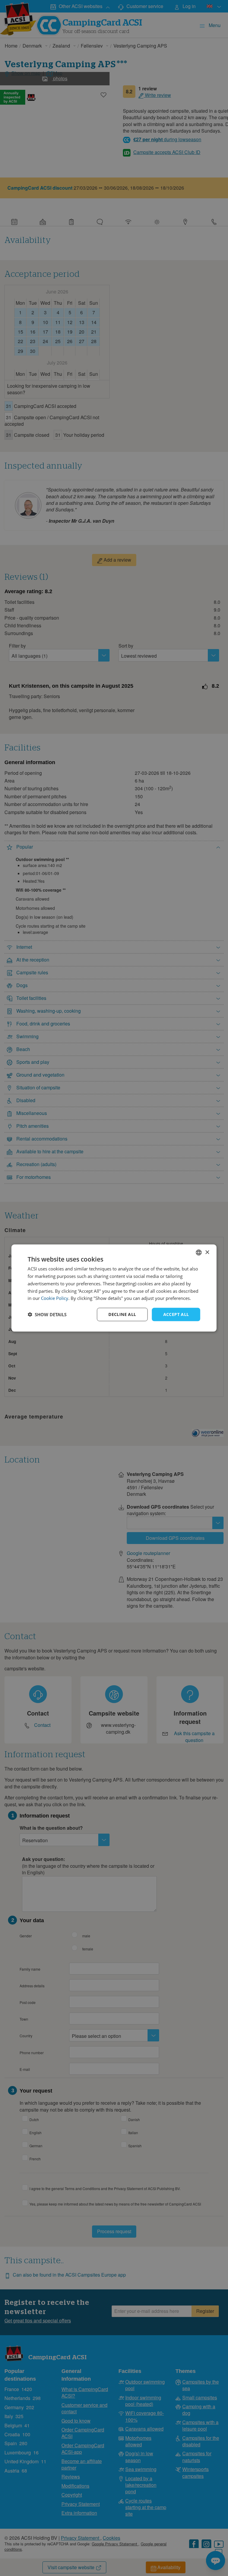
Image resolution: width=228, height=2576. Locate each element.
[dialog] (114, 1288)
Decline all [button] (122, 1314)
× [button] (207, 1252)
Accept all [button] (176, 1314)
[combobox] (199, 1253)
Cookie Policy (55, 1298)
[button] (47, 1314)
